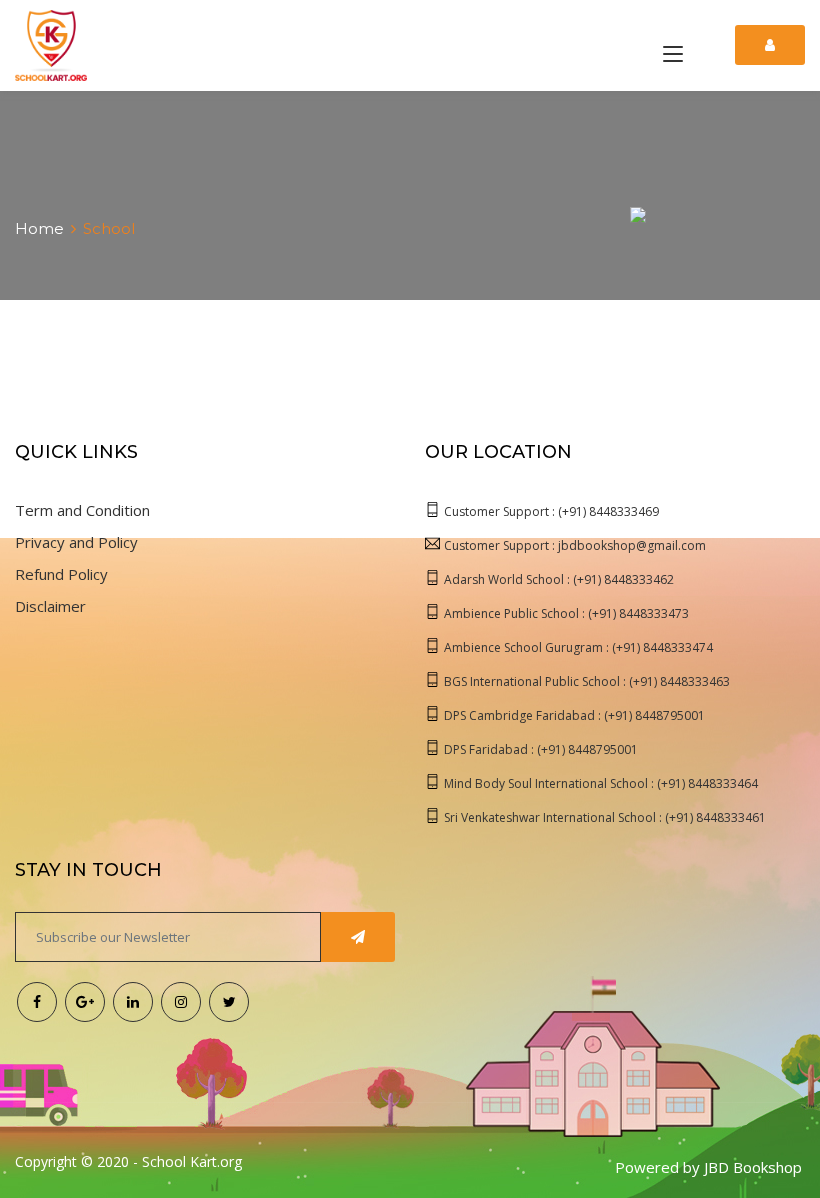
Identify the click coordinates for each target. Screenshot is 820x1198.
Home (39, 228)
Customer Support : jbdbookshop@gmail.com (575, 545)
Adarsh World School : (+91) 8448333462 (559, 579)
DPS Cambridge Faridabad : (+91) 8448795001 (574, 715)
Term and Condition (82, 510)
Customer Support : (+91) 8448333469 (551, 511)
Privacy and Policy (76, 542)
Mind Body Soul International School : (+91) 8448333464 (601, 783)
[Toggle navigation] (673, 55)
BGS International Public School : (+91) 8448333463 (587, 681)
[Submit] (358, 937)
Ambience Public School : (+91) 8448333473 (566, 613)
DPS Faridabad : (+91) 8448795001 (541, 749)
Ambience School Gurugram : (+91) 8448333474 (578, 647)
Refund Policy (61, 574)
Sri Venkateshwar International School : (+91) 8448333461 (605, 817)
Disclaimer (50, 606)
